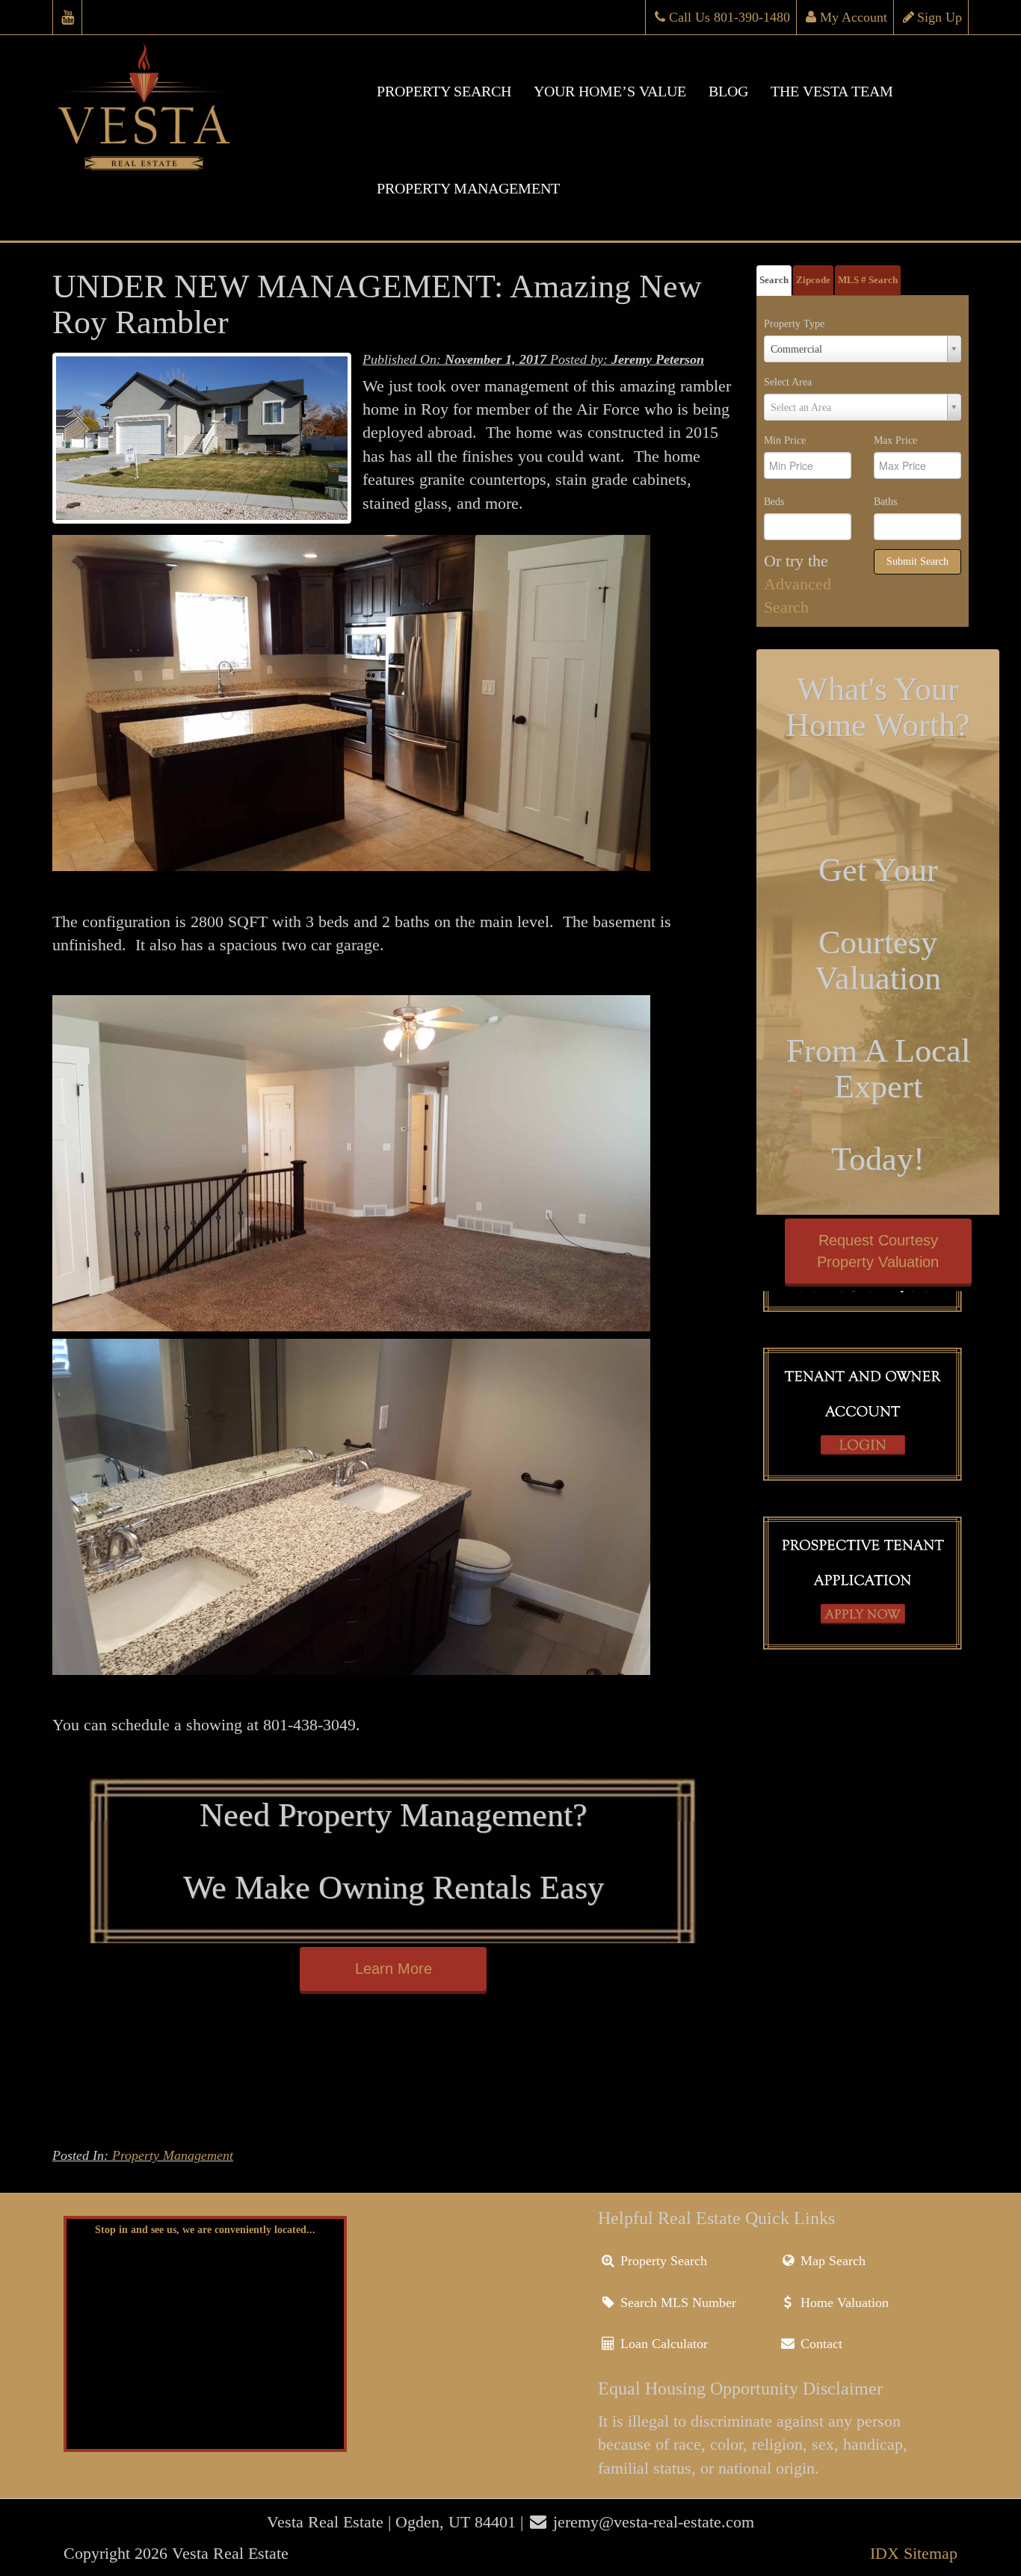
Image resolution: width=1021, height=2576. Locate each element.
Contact (820, 2344)
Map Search (831, 2261)
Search (774, 280)
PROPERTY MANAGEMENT (468, 188)
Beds (774, 502)
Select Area (788, 382)
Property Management (173, 2155)
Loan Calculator (662, 2344)
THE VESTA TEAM (832, 91)
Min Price (785, 440)
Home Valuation (843, 2303)
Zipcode (813, 280)
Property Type (794, 324)
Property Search (662, 2261)
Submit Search (917, 561)
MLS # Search (868, 280)
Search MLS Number (676, 2303)
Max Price (895, 440)
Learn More (394, 1969)
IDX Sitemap (914, 2553)
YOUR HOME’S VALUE (610, 91)
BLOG (728, 91)
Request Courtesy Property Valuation (878, 1251)
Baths (885, 502)
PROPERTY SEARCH (444, 91)
